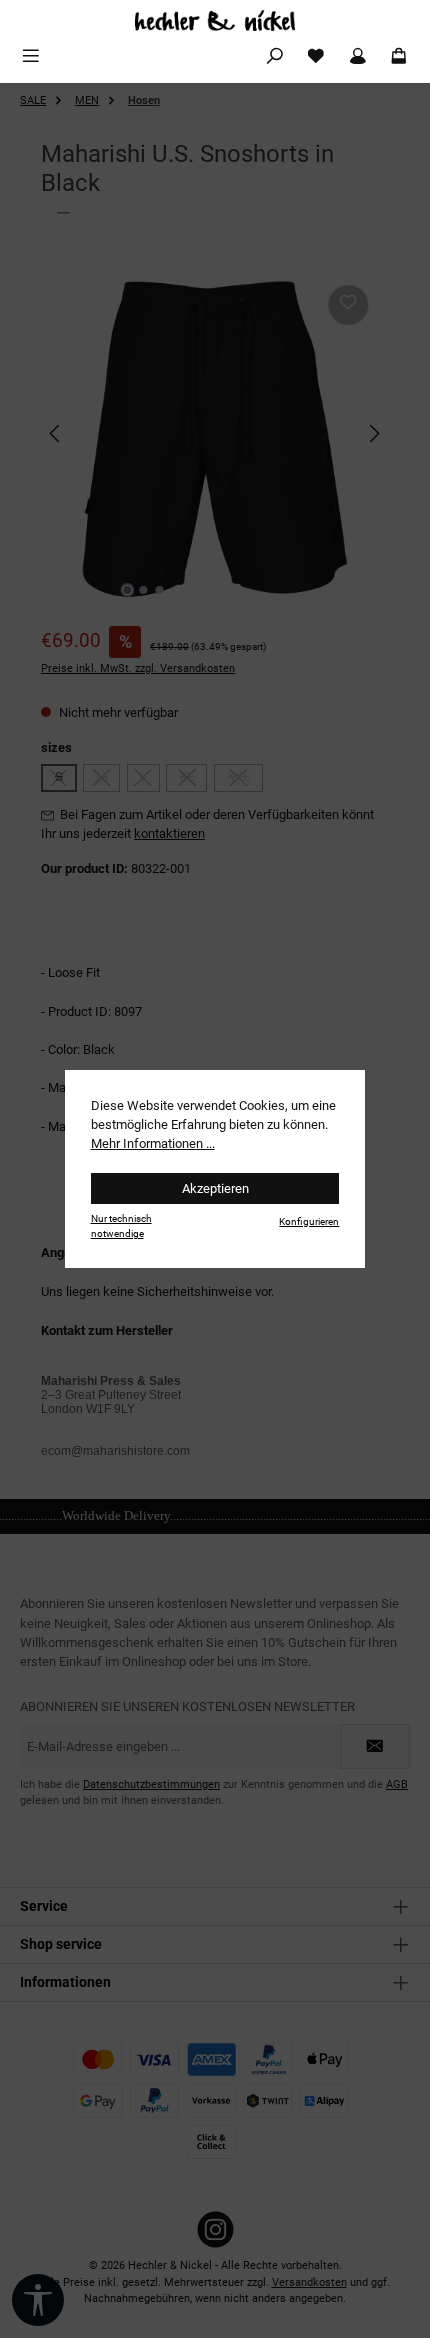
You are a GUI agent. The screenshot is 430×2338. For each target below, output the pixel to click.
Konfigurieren (309, 1221)
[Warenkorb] (399, 56)
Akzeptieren (215, 1188)
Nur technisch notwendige (121, 1226)
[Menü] (31, 56)
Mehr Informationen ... (153, 1143)
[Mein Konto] (358, 56)
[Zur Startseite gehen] (215, 20)
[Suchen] (275, 56)
